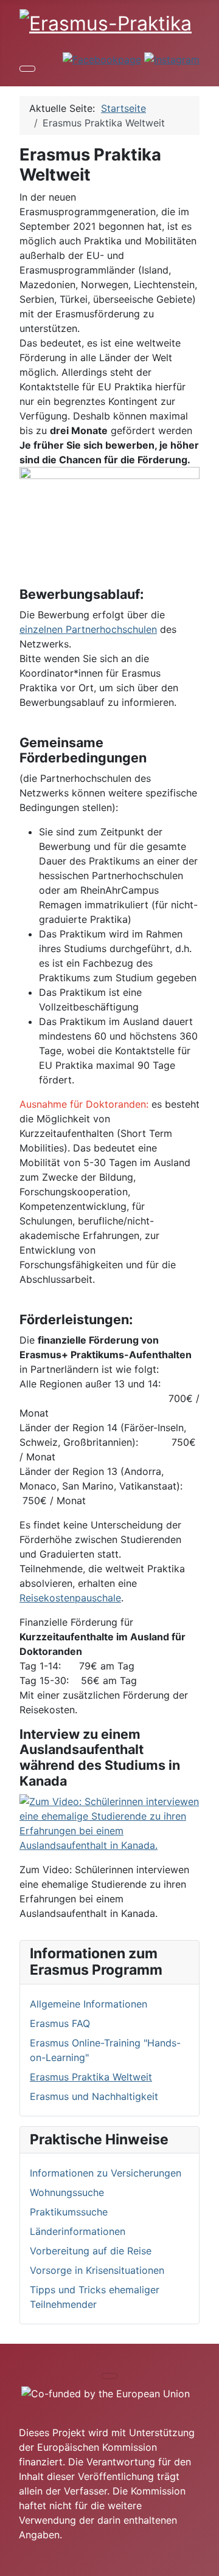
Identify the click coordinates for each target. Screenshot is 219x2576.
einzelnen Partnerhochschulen (88, 629)
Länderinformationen (78, 2231)
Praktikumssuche (69, 2212)
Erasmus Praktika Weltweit (91, 2077)
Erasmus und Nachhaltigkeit (94, 2096)
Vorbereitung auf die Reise (91, 2251)
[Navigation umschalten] (27, 69)
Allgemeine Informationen (89, 2004)
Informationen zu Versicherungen (106, 2173)
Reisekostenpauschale (70, 1598)
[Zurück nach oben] (204, 2561)
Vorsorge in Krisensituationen (97, 2270)
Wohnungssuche (67, 2192)
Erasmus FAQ (60, 2023)
